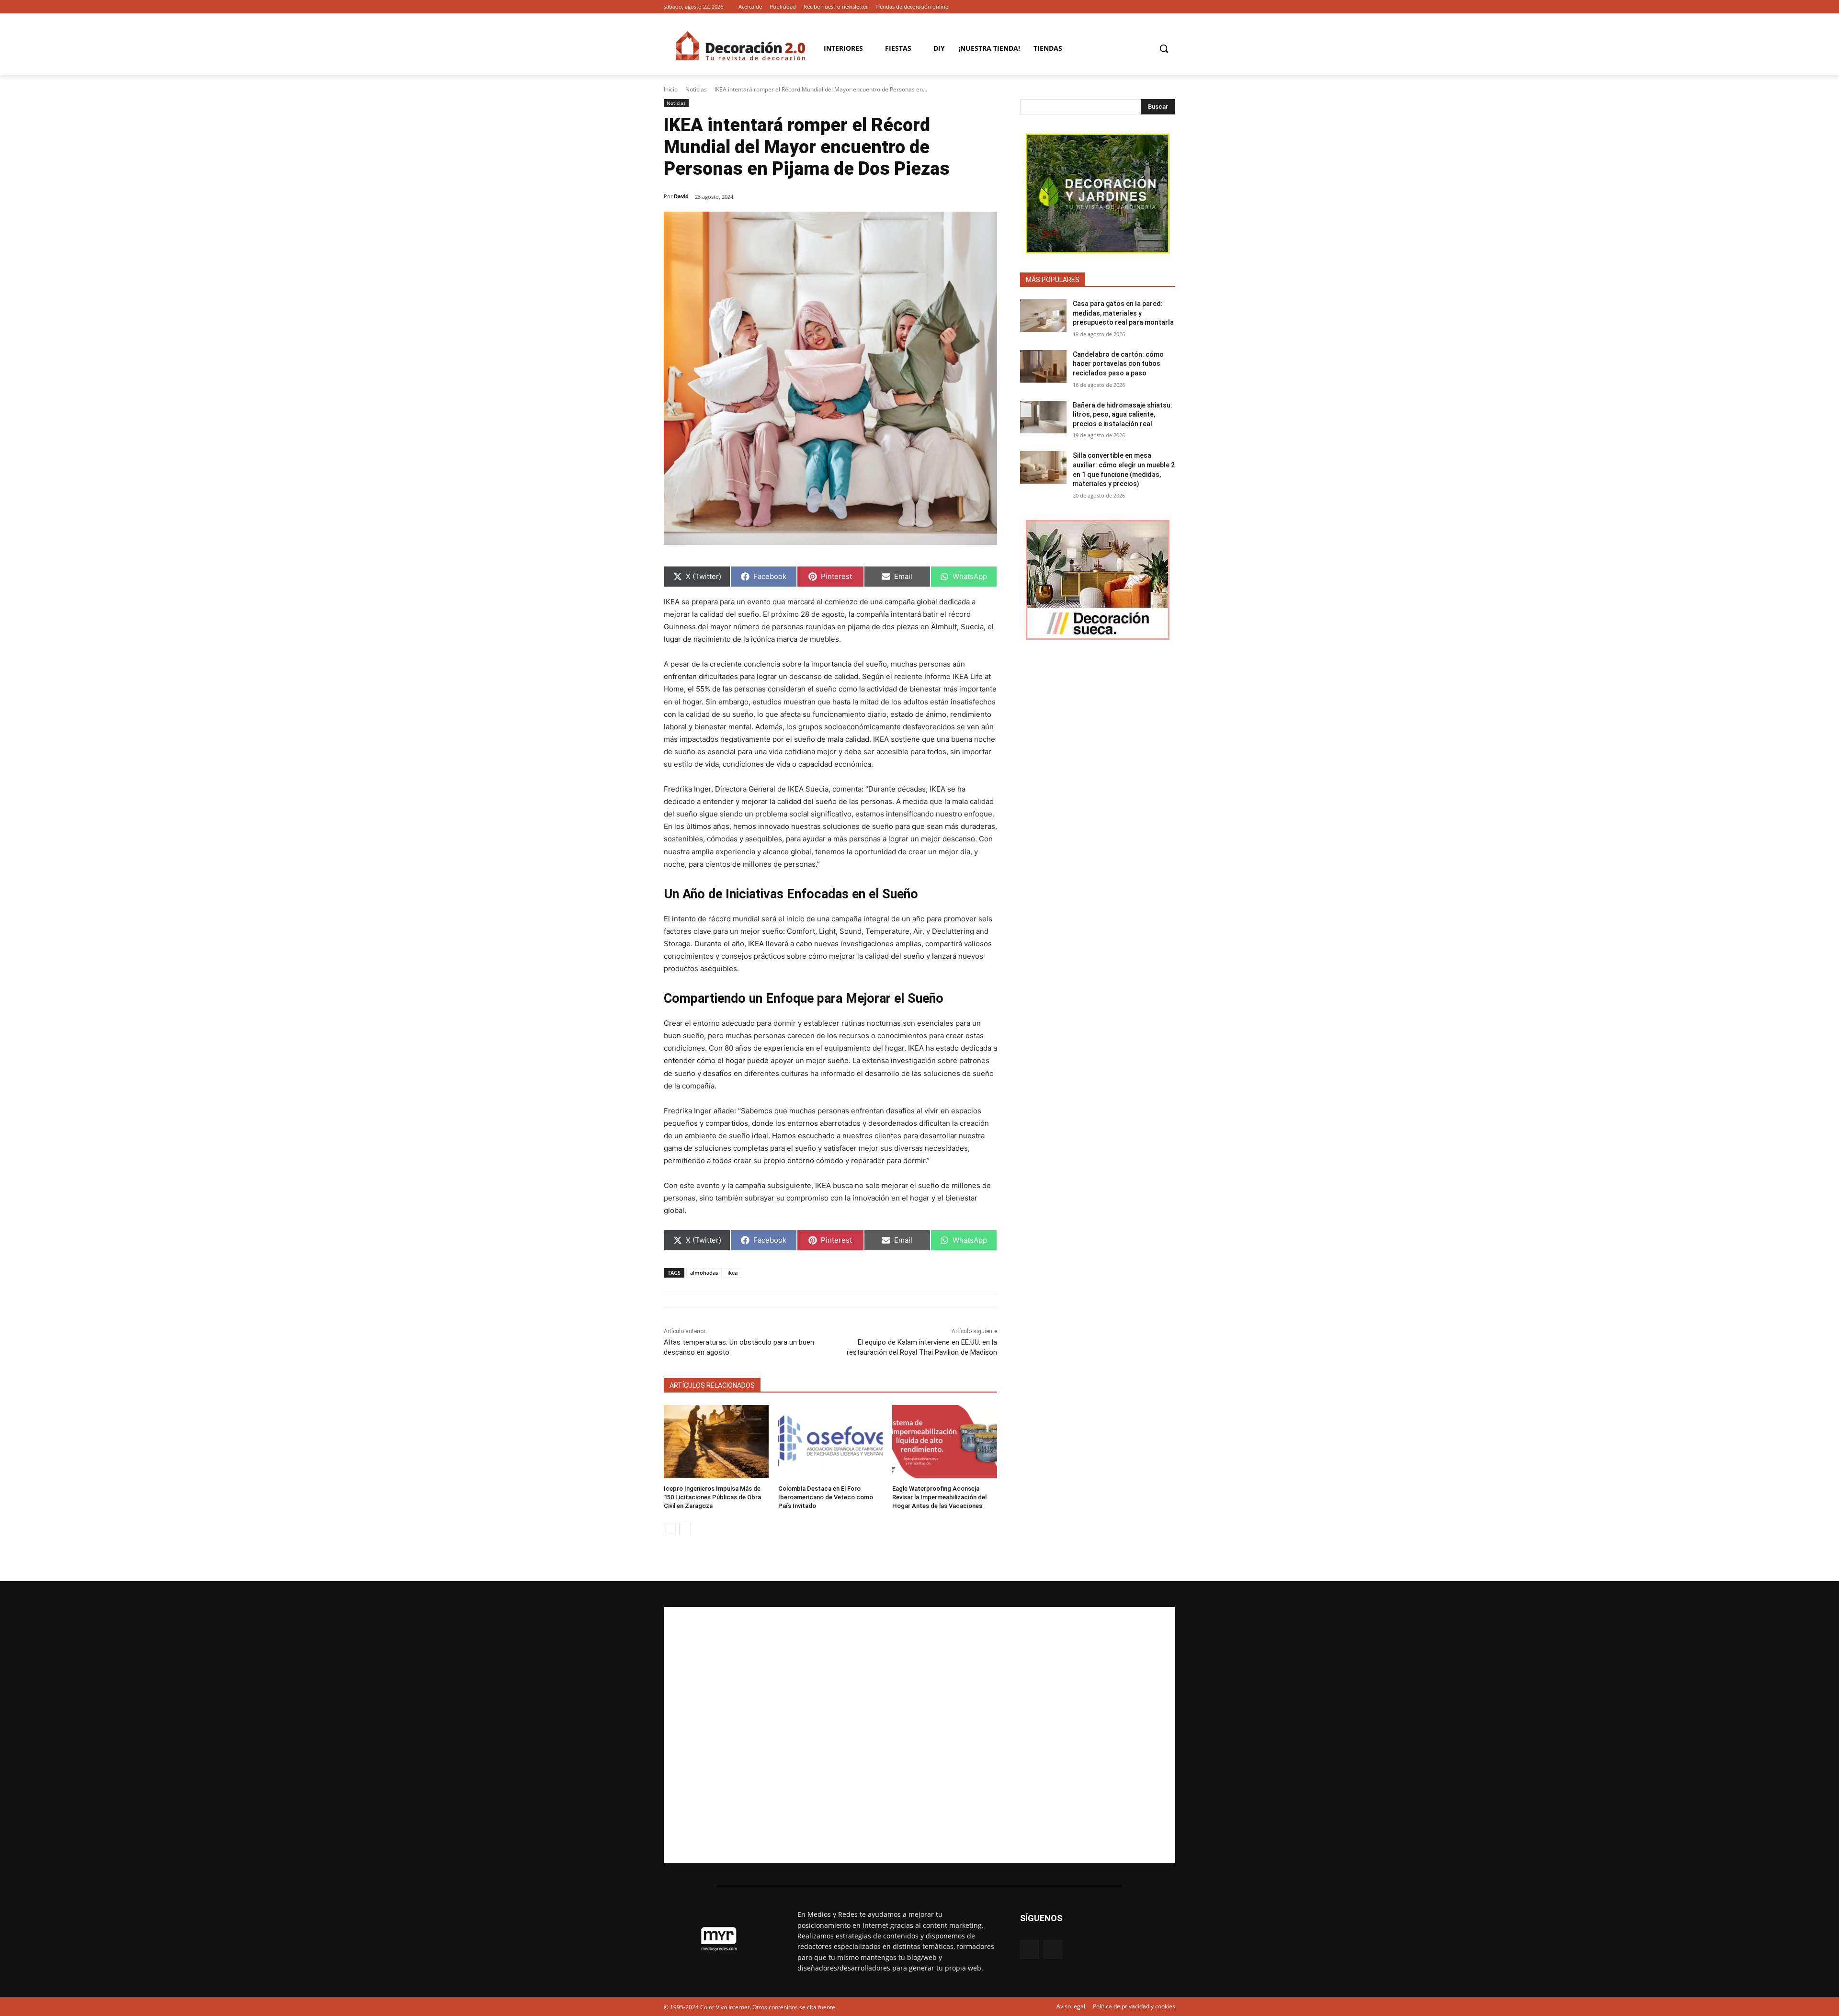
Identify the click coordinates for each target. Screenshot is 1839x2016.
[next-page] (685, 1529)
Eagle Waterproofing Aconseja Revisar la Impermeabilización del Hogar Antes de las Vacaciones (939, 1497)
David (681, 196)
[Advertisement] (919, 1735)
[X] (1170, 7)
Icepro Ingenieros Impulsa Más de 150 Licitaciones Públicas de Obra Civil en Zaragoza (712, 1497)
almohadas (704, 1273)
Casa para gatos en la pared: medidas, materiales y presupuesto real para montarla (1123, 313)
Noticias (696, 89)
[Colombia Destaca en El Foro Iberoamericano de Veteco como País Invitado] (831, 1442)
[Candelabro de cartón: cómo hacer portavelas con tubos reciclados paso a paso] (1043, 366)
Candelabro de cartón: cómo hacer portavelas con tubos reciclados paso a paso (1118, 364)
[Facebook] (1156, 7)
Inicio (671, 89)
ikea (732, 1273)
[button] (1164, 48)
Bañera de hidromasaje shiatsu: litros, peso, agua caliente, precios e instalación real (1123, 414)
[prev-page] (670, 1529)
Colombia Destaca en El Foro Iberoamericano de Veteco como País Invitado (826, 1497)
